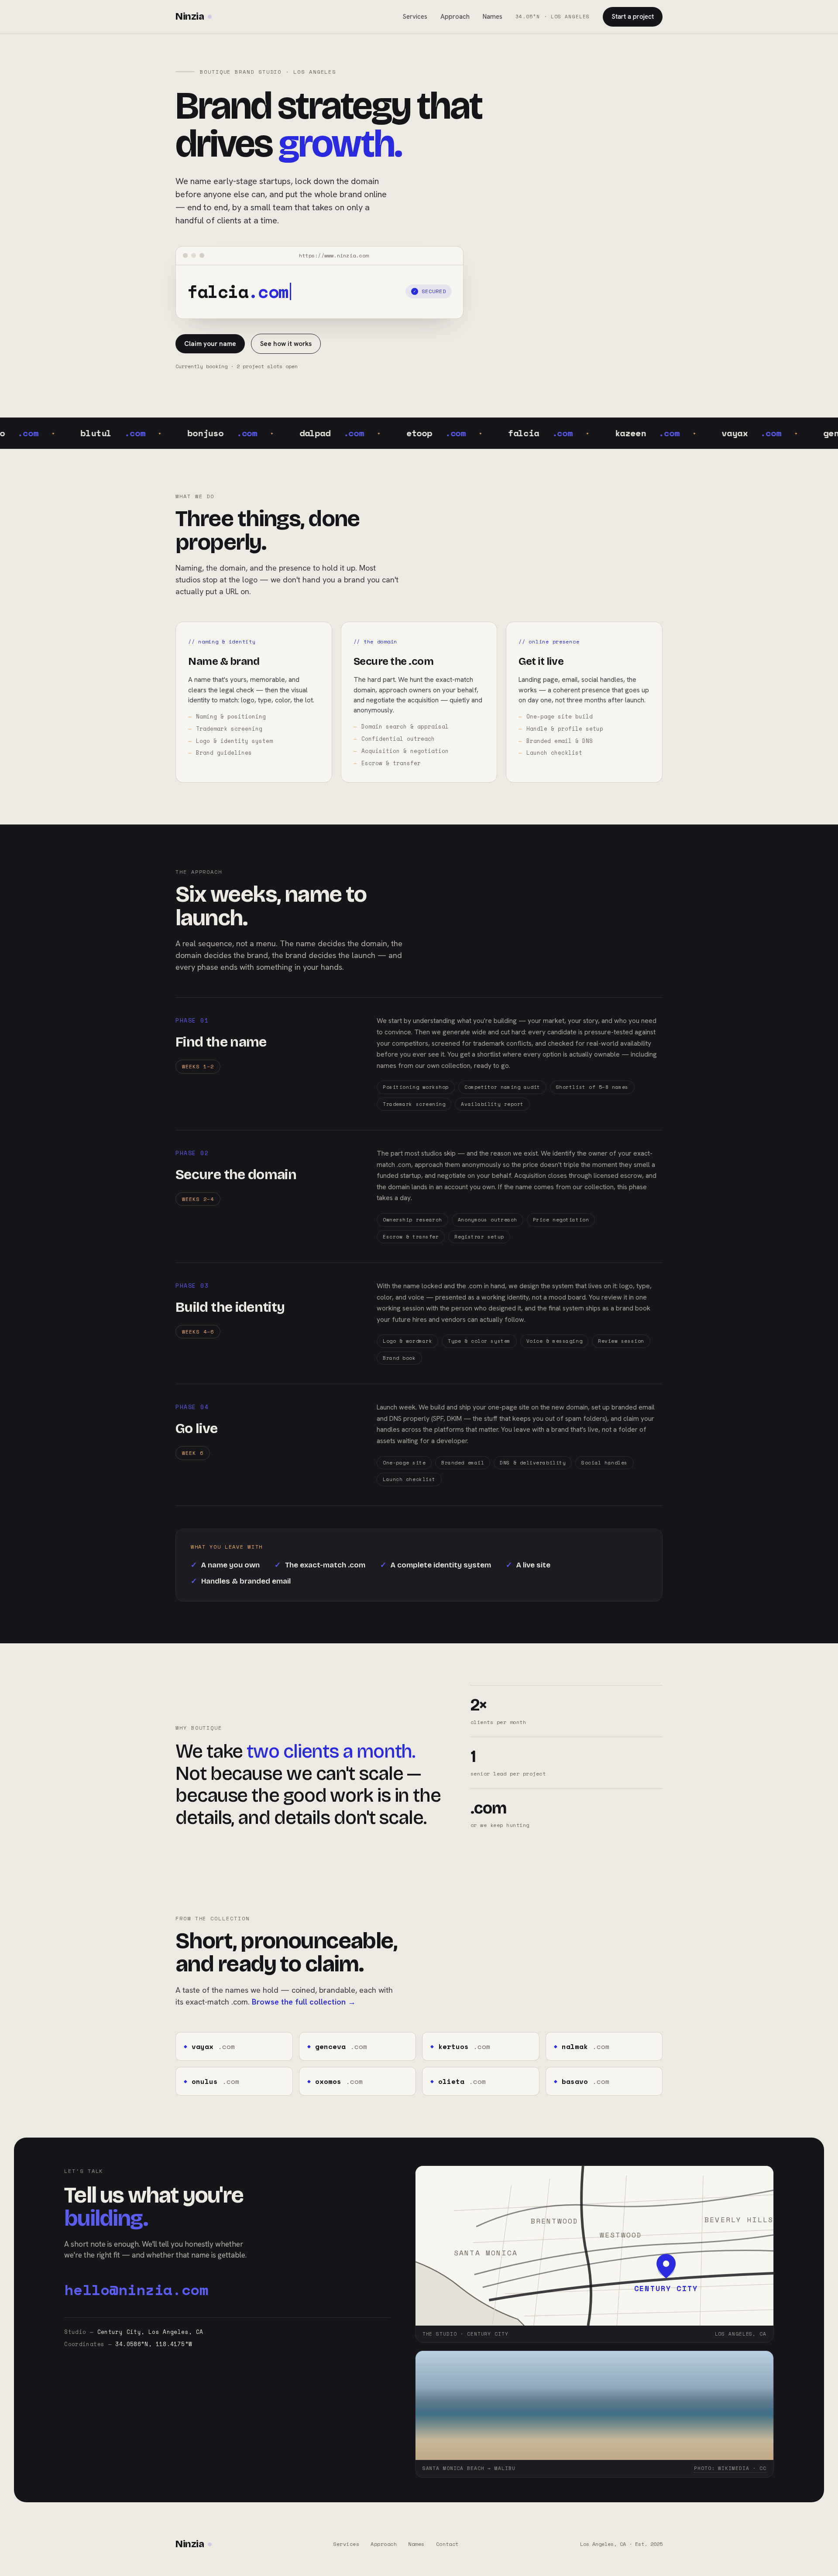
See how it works (286, 344)
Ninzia (190, 17)
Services (415, 17)
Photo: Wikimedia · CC (730, 2468)
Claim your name (210, 344)
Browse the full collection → (304, 2002)
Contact (447, 2544)
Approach (455, 17)
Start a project (633, 17)
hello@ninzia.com (136, 2289)
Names (493, 17)
